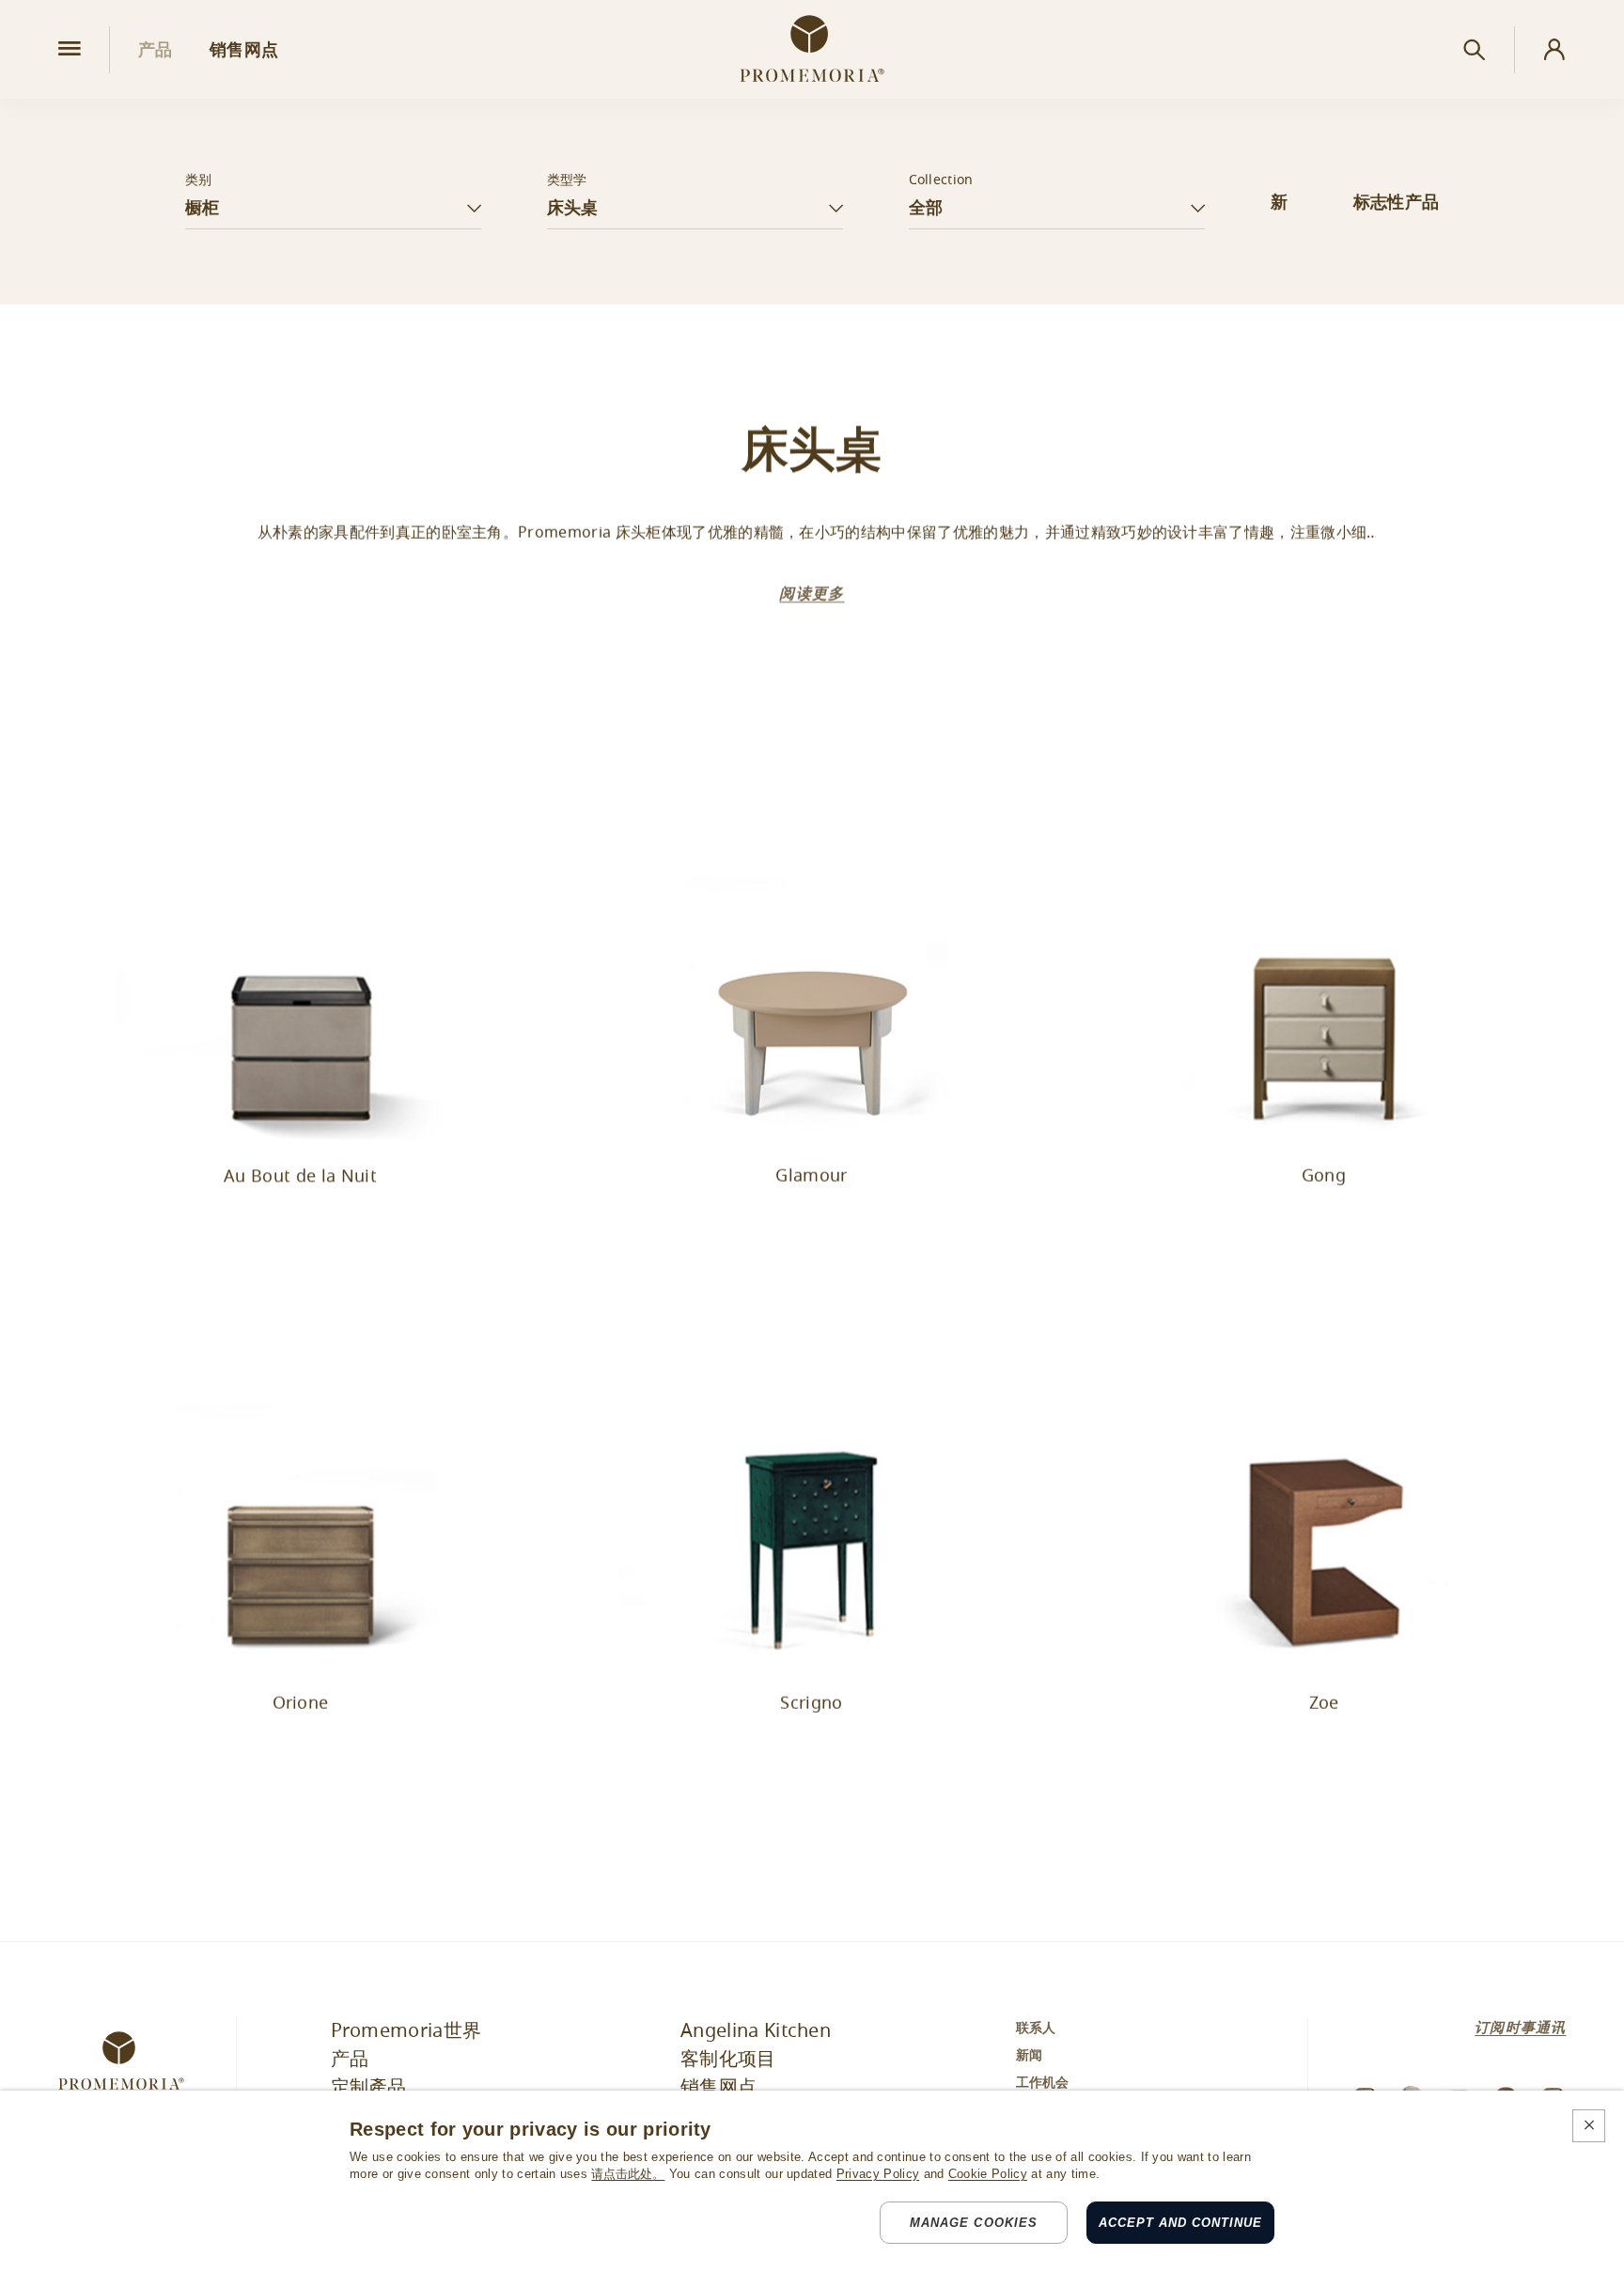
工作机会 (1043, 2083)
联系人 (1036, 2029)
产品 (350, 2060)
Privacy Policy (878, 2174)
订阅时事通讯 (1520, 2028)
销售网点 (718, 2088)
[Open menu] (70, 49)
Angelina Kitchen (756, 2031)
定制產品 (369, 2088)
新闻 (1030, 2056)
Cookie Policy (988, 2174)
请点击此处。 (628, 2174)
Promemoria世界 (406, 2031)
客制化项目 (728, 2060)
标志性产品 (1397, 202)
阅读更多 (812, 594)
